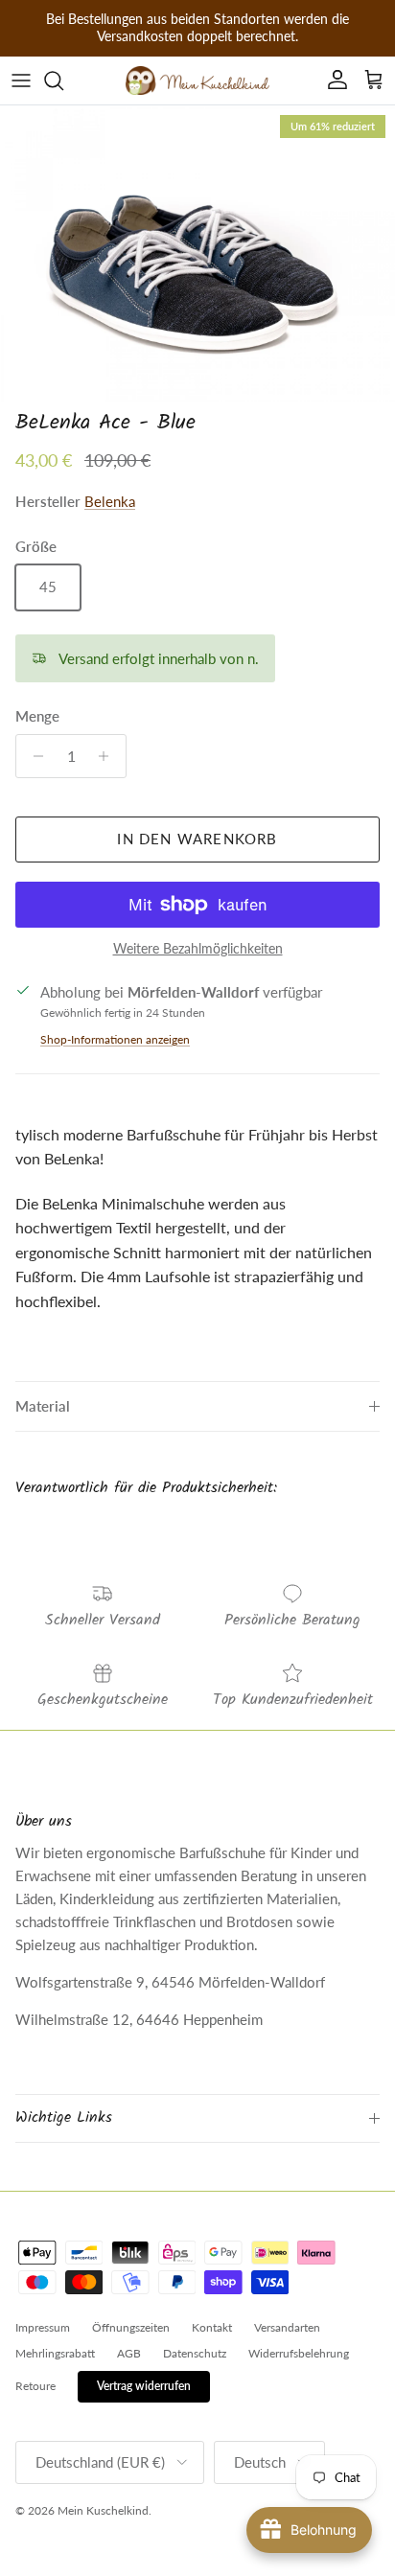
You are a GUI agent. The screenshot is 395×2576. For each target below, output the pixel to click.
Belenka (110, 501)
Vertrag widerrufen (144, 2386)
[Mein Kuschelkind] (197, 80)
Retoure (35, 2386)
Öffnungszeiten (131, 2327)
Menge (37, 716)
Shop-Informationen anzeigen (115, 1039)
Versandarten (287, 2327)
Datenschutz (195, 2353)
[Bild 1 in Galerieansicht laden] (197, 253)
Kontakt (212, 2327)
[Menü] (21, 80)
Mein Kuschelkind (103, 2510)
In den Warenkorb (197, 839)
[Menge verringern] (33, 756)
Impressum (43, 2327)
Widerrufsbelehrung (299, 2353)
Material (43, 1406)
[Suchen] (63, 80)
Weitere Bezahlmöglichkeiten (198, 949)
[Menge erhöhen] (109, 756)
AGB (129, 2353)
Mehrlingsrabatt (55, 2353)
